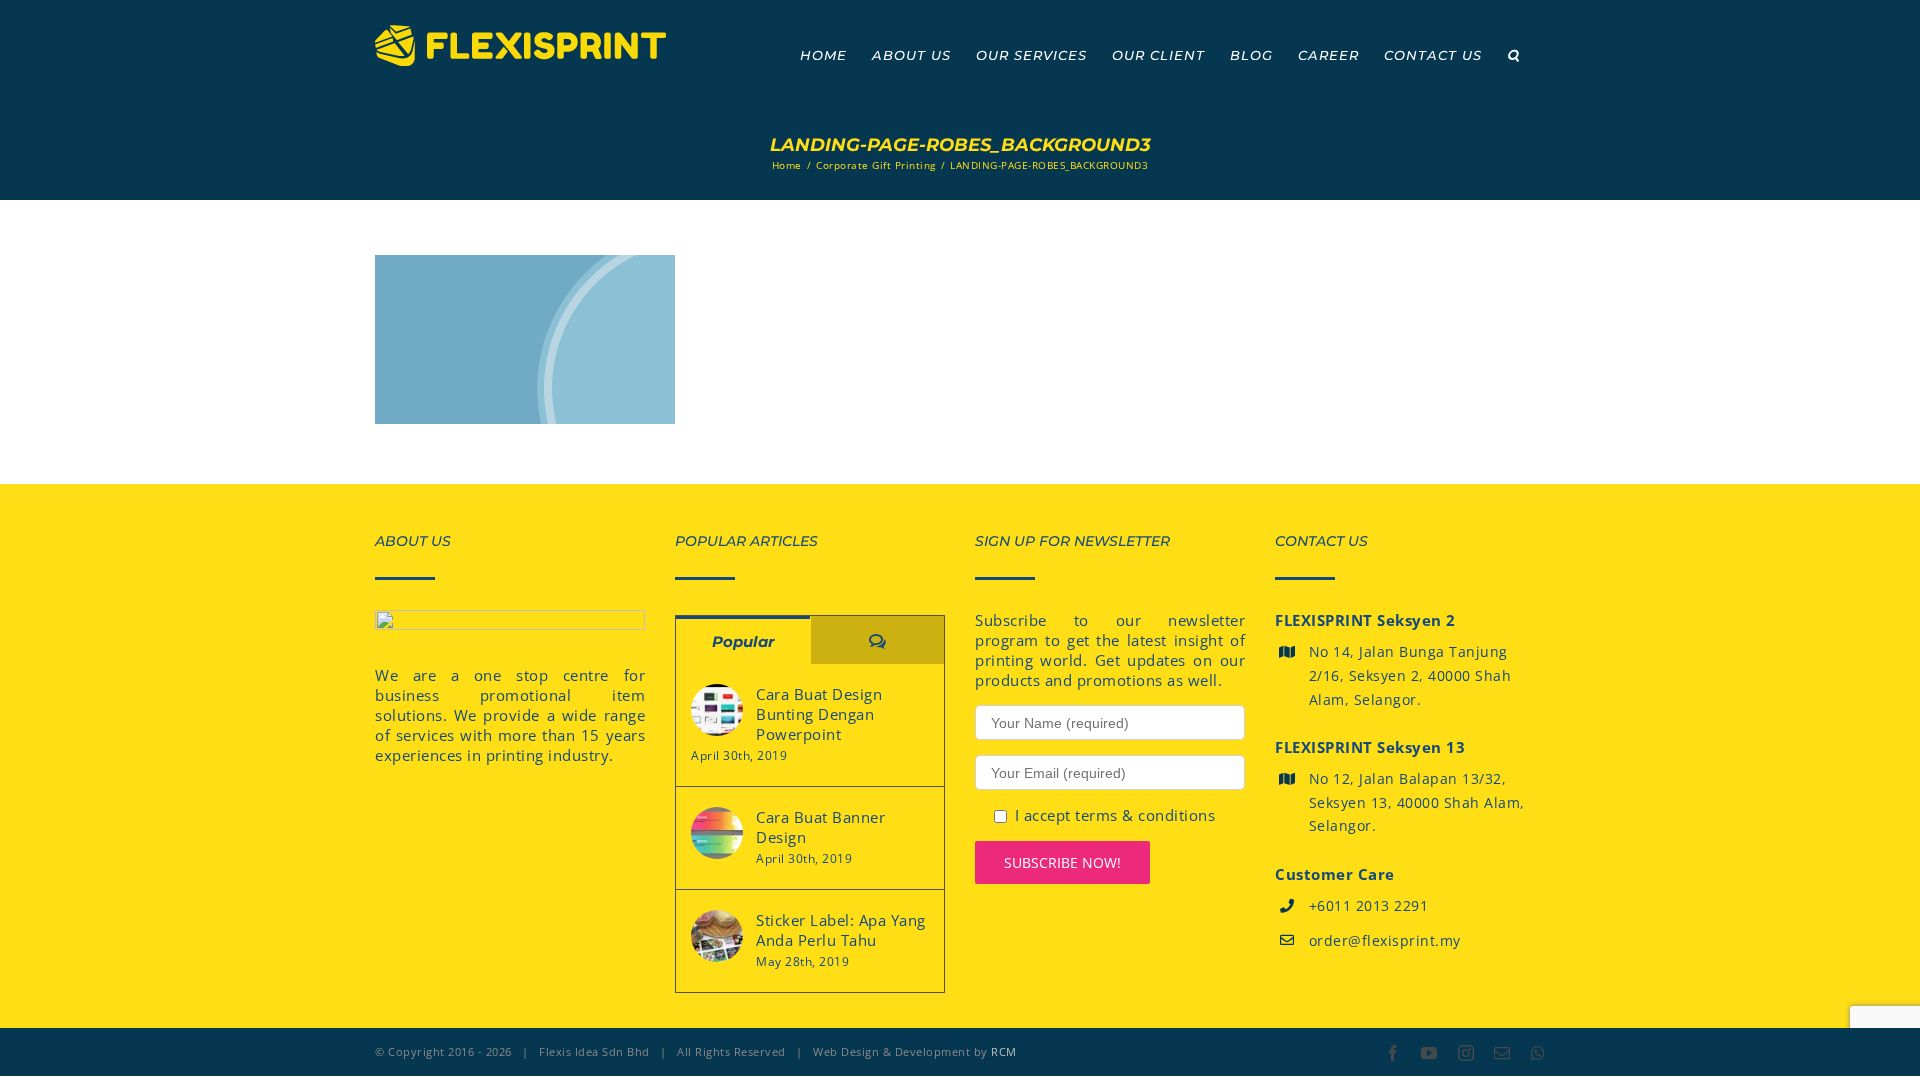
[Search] (1513, 55)
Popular (743, 641)
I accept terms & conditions (1115, 815)
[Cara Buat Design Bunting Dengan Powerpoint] (717, 710)
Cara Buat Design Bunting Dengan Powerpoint (819, 714)
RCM (1004, 1051)
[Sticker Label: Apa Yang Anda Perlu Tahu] (717, 936)
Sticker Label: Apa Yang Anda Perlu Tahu (841, 930)
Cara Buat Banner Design (820, 827)
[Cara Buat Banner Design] (717, 833)
